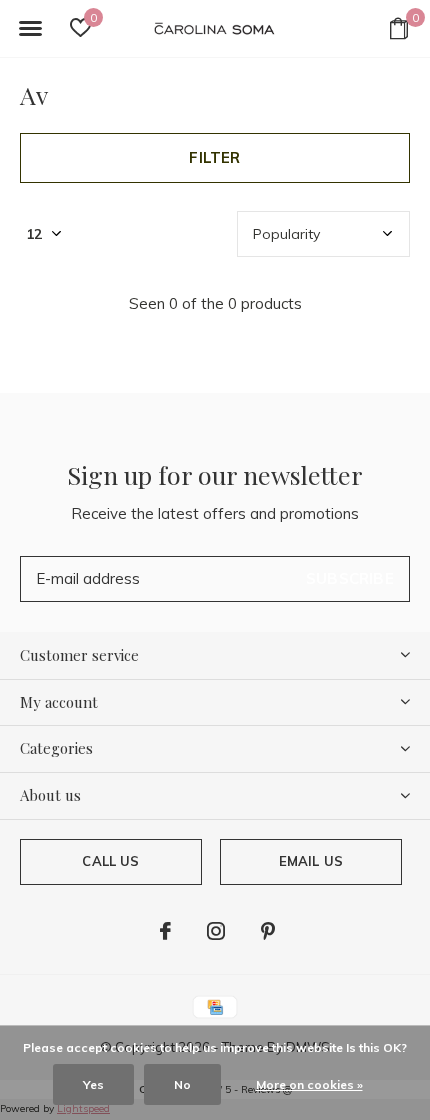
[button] (30, 29)
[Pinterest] (268, 931)
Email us (311, 861)
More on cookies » (309, 1084)
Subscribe (350, 578)
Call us (110, 861)
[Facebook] (165, 931)
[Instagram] (216, 931)
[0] (399, 28)
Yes (93, 1084)
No (182, 1084)
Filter (214, 157)
